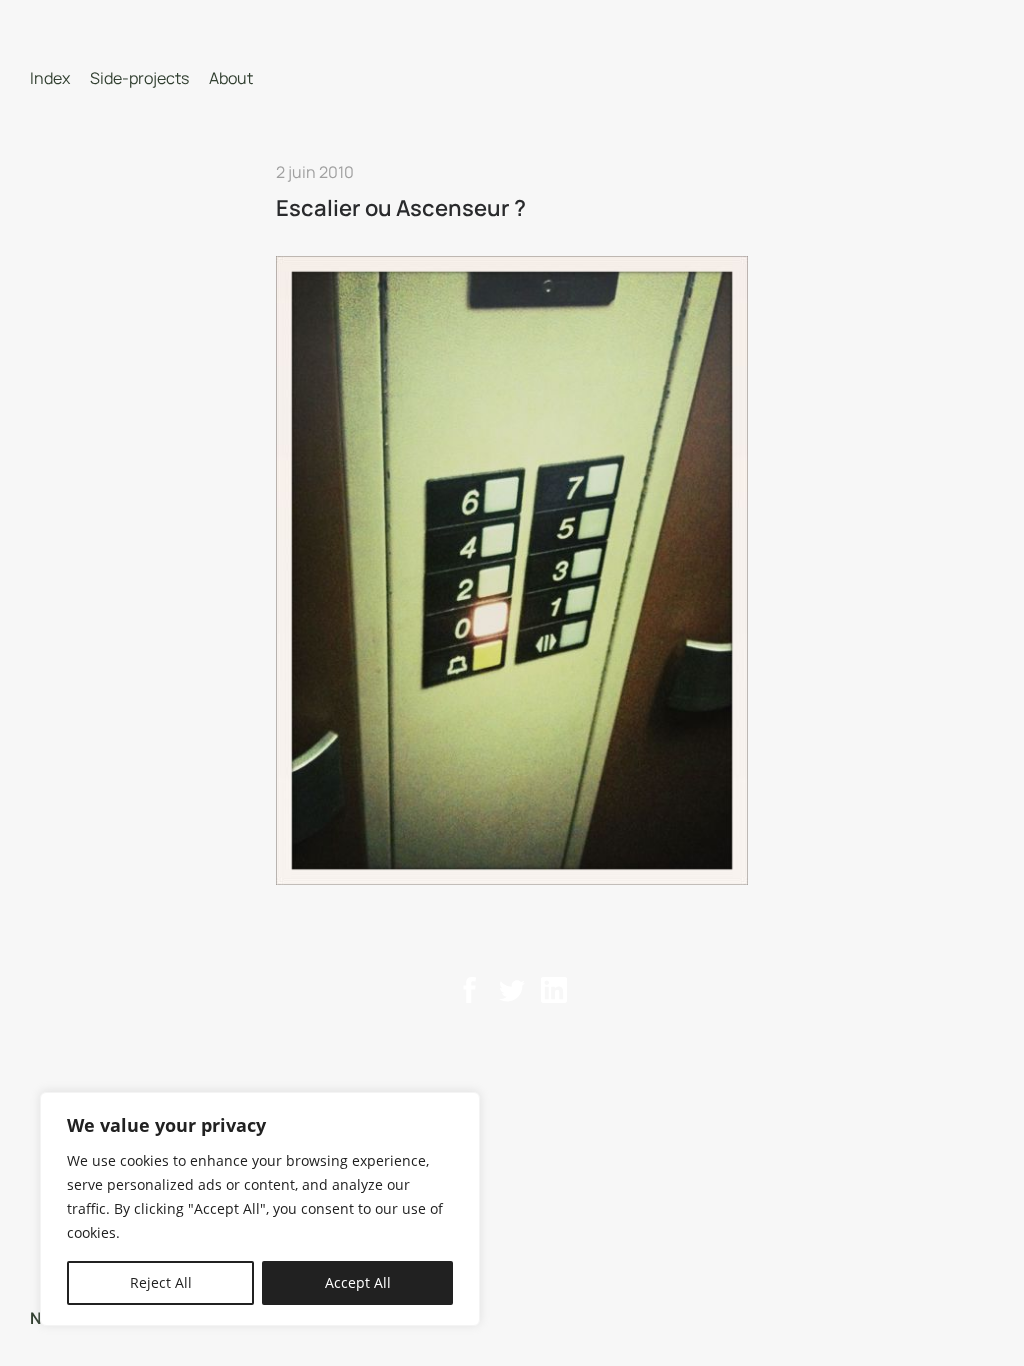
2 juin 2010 (315, 172)
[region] (260, 1209)
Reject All (161, 1282)
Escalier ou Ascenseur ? (401, 208)
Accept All (358, 1282)
